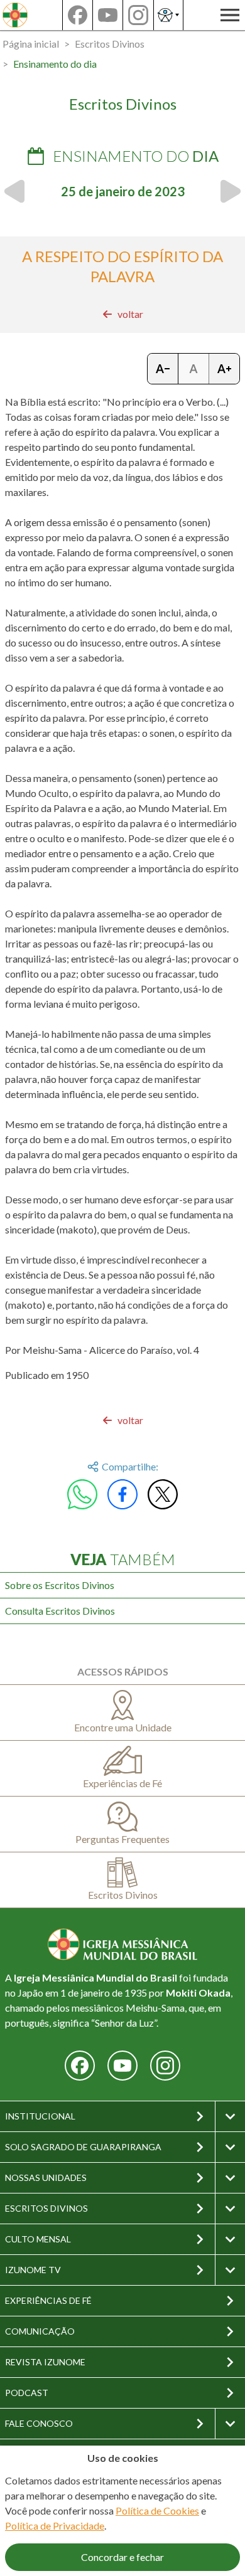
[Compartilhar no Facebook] (122, 1494)
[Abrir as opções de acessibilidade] (168, 15)
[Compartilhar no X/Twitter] (163, 1494)
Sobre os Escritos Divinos (60, 1585)
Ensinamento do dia (55, 64)
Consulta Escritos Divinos (60, 1611)
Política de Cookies (157, 2510)
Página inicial (31, 44)
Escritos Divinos (110, 44)
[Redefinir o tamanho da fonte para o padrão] (194, 369)
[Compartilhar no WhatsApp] (82, 1494)
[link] (123, 314)
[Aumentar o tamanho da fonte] (224, 369)
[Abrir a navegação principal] (230, 15)
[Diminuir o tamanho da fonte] (163, 369)
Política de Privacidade (55, 2526)
